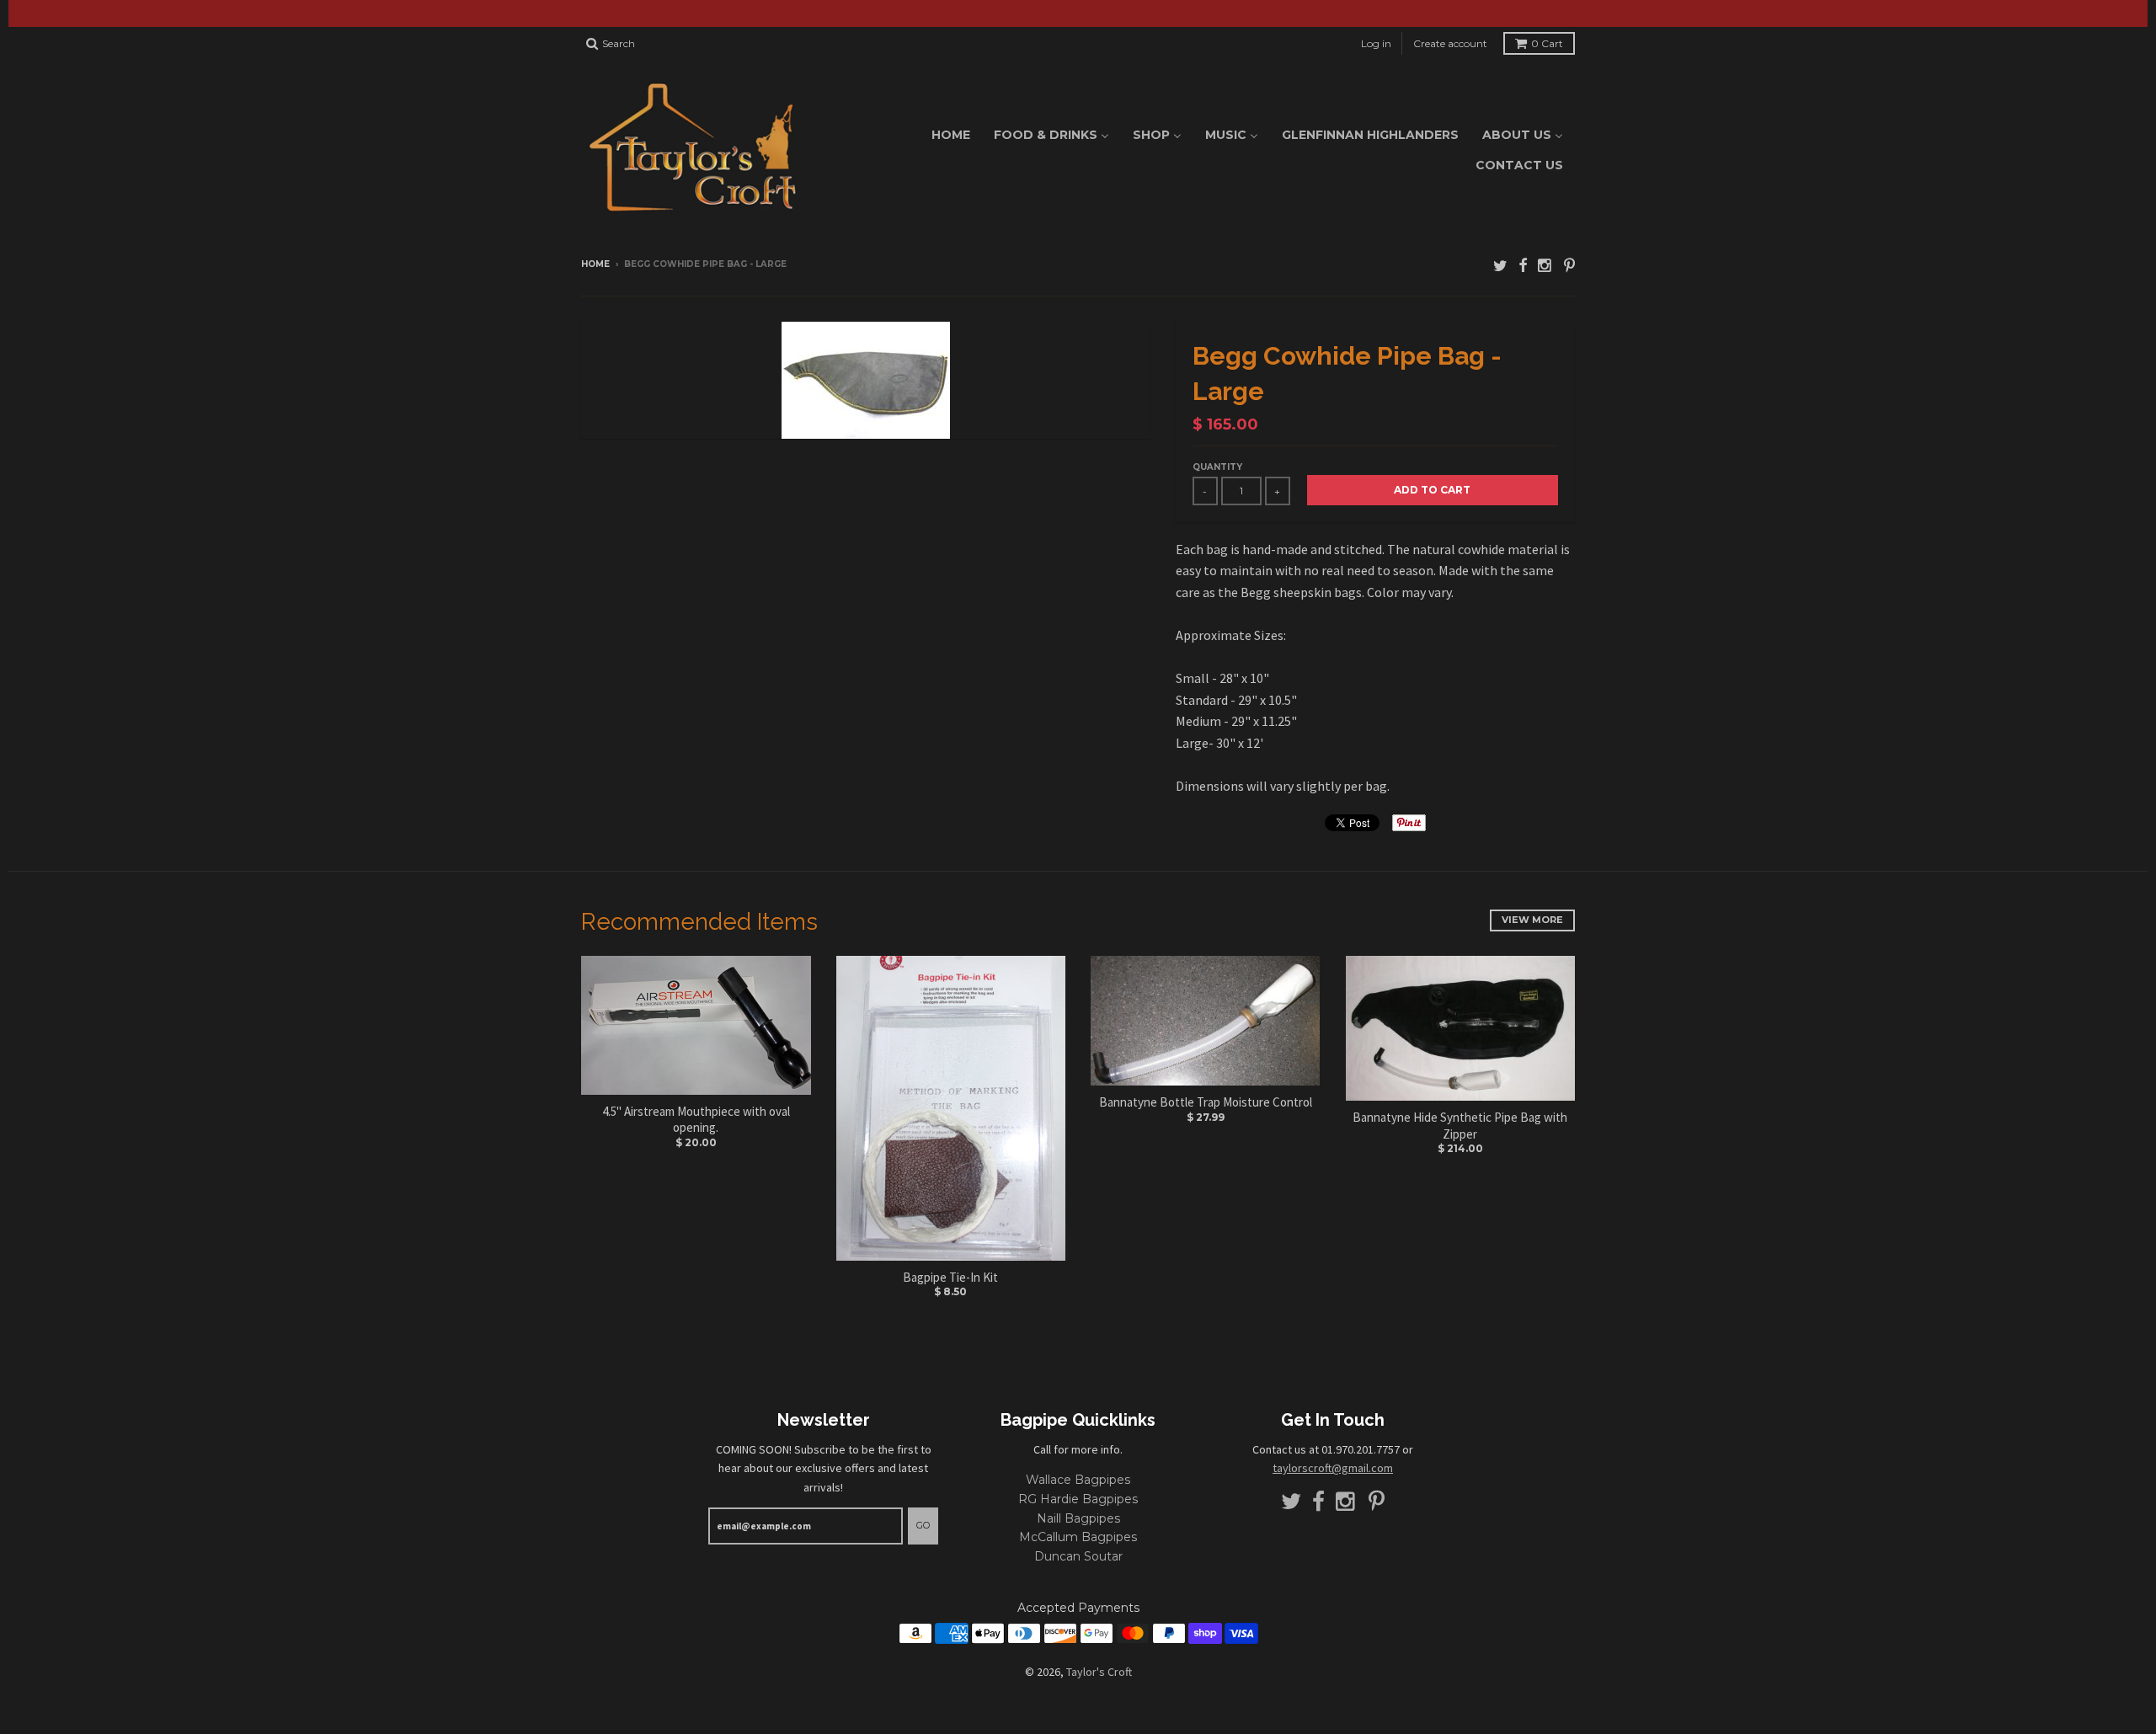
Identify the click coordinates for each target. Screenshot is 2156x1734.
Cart (1547, 43)
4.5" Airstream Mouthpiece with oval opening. (696, 1120)
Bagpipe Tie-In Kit (950, 1277)
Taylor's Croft (1099, 1672)
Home (595, 264)
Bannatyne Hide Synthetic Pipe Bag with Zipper (1460, 1126)
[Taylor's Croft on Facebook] (1523, 266)
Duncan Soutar (1078, 1556)
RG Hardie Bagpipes (1078, 1499)
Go (923, 1525)
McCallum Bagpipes (1078, 1537)
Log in (1376, 43)
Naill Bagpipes (1078, 1518)
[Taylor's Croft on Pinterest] (1569, 266)
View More (1532, 920)
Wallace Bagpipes (1078, 1480)
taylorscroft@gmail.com (1333, 1468)
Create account (1450, 43)
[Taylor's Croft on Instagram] (1545, 266)
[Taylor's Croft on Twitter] (1500, 266)
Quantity (1217, 467)
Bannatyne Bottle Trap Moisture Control (1206, 1102)
